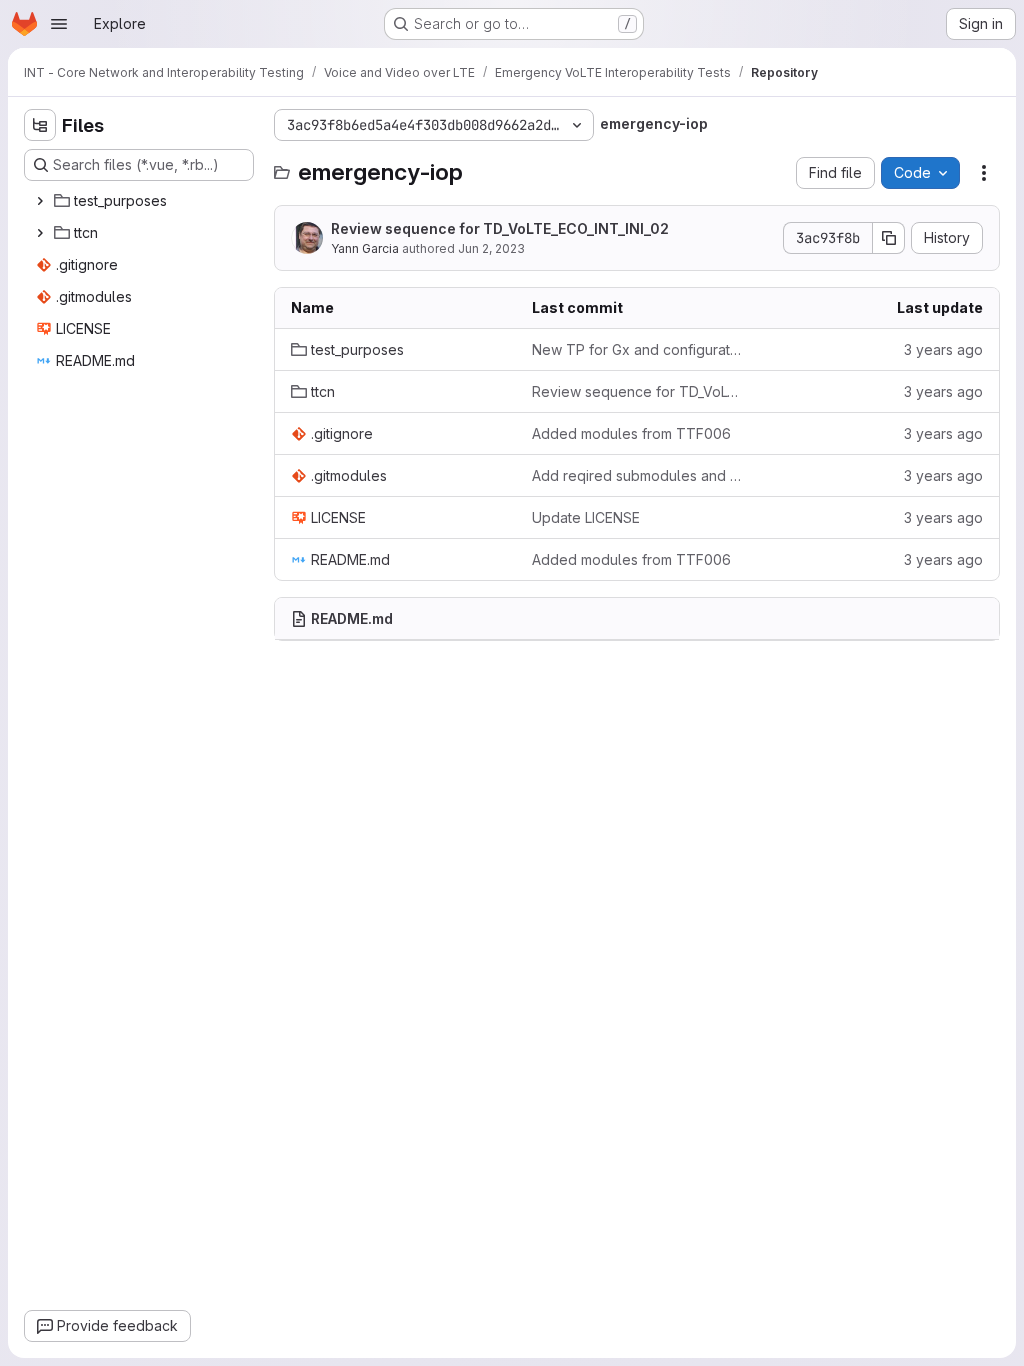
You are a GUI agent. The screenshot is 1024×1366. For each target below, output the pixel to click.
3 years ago (943, 349)
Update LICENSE (586, 517)
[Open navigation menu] (59, 24)
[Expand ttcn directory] (40, 233)
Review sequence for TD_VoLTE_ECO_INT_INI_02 (500, 228)
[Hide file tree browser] (40, 125)
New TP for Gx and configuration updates (636, 349)
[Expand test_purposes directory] (40, 201)
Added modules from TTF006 (631, 433)
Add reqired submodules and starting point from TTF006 (636, 475)
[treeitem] (141, 201)
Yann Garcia (365, 248)
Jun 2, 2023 (491, 248)
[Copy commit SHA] (889, 238)
